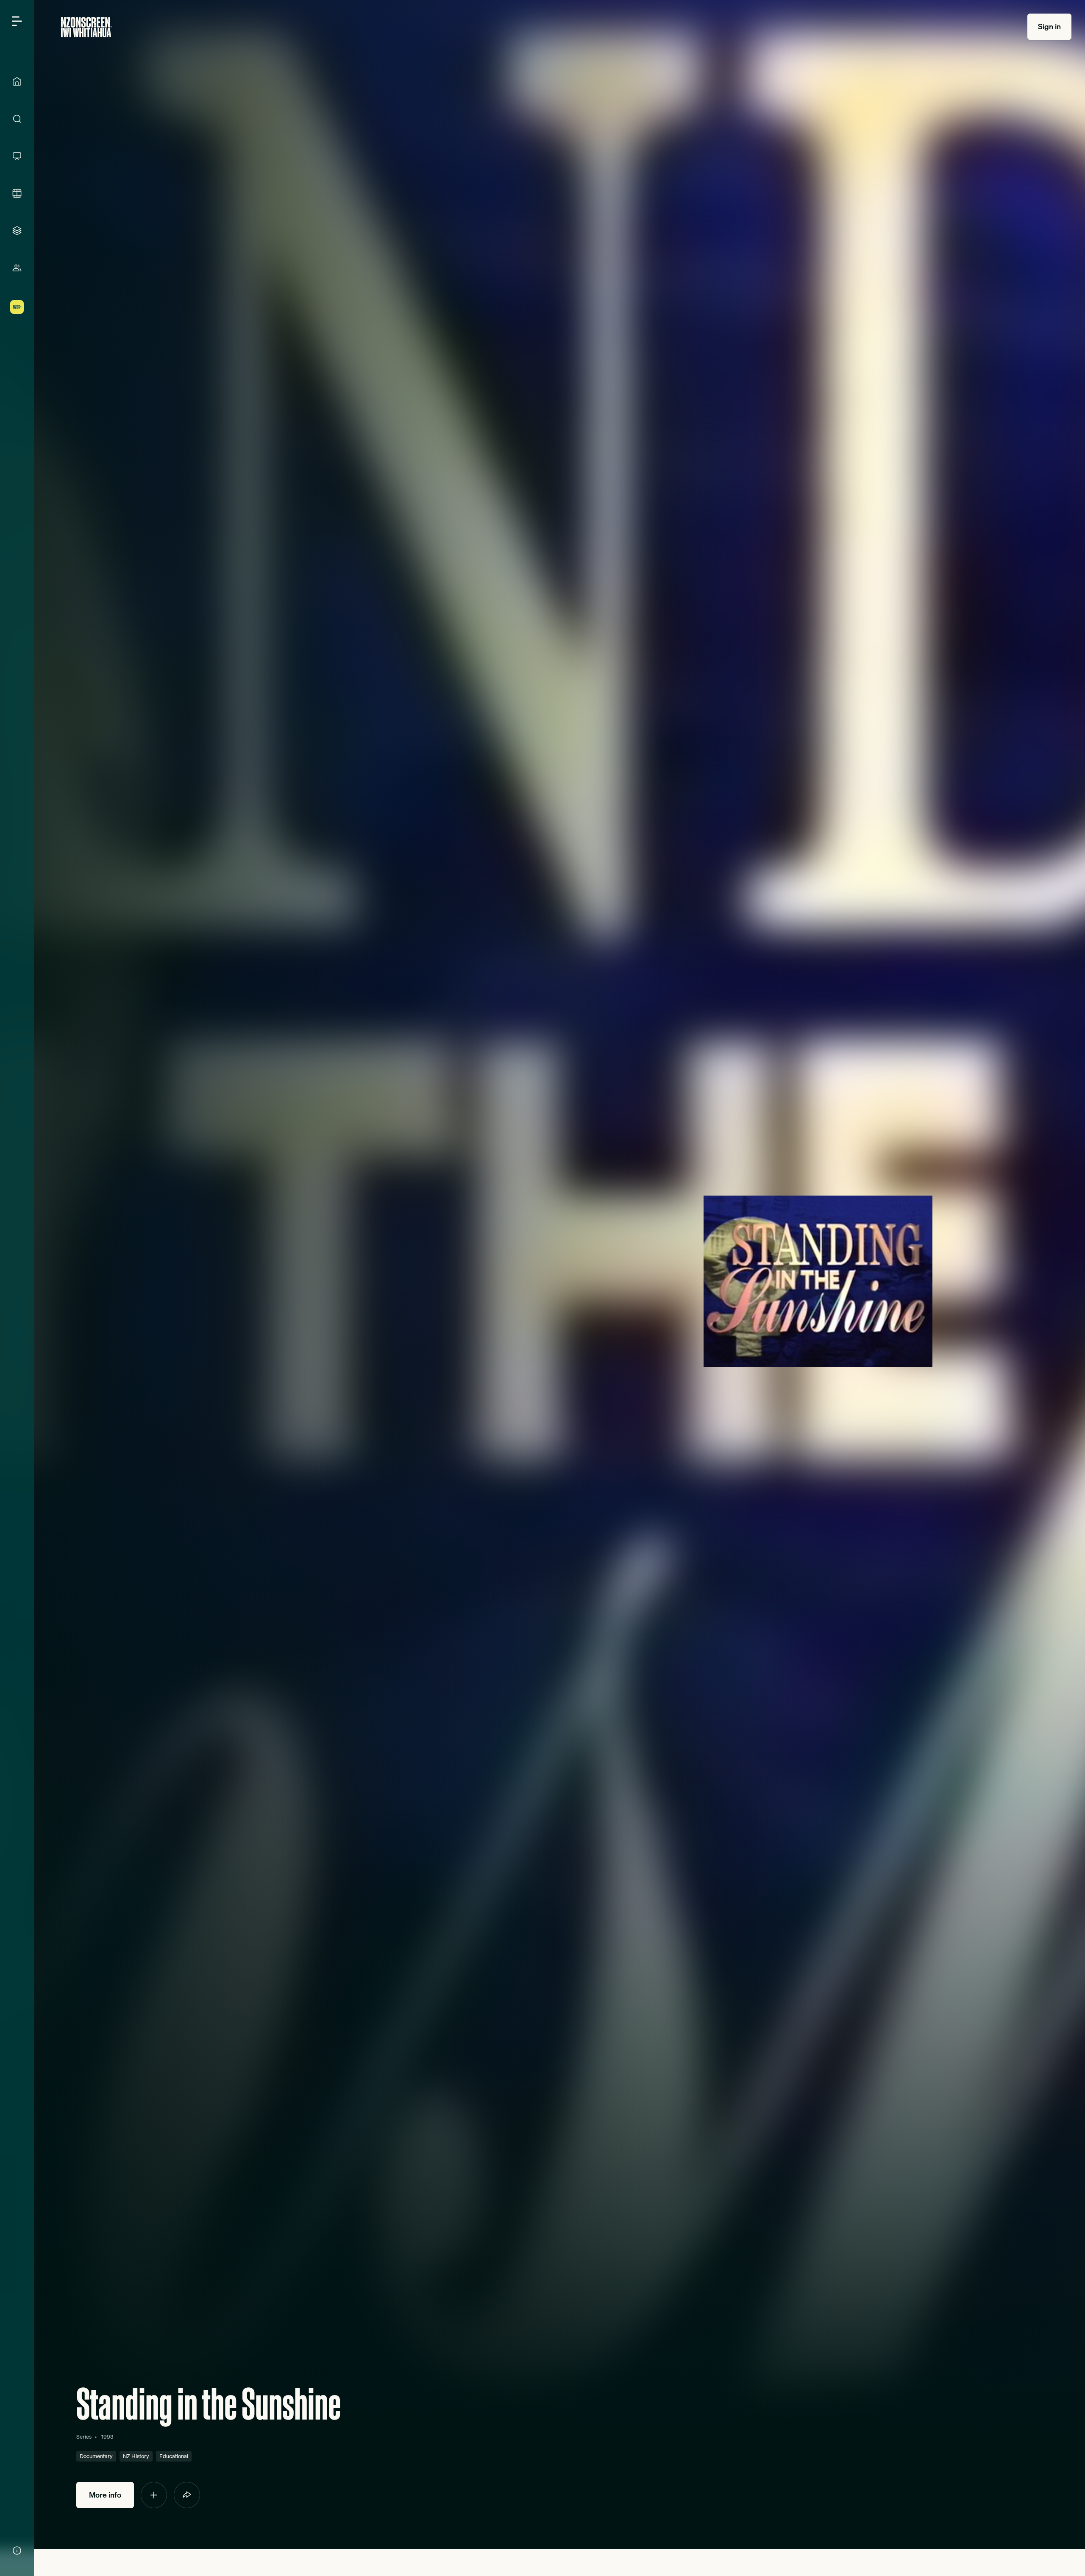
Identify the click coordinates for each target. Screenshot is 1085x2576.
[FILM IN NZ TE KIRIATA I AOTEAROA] (17, 193)
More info (105, 2495)
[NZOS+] (17, 307)
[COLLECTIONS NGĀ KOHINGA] (17, 231)
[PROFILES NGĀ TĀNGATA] (17, 268)
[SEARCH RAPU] (17, 119)
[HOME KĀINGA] (17, 81)
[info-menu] (17, 2551)
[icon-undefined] (154, 2495)
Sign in (1049, 26)
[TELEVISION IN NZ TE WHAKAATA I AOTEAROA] (17, 156)
